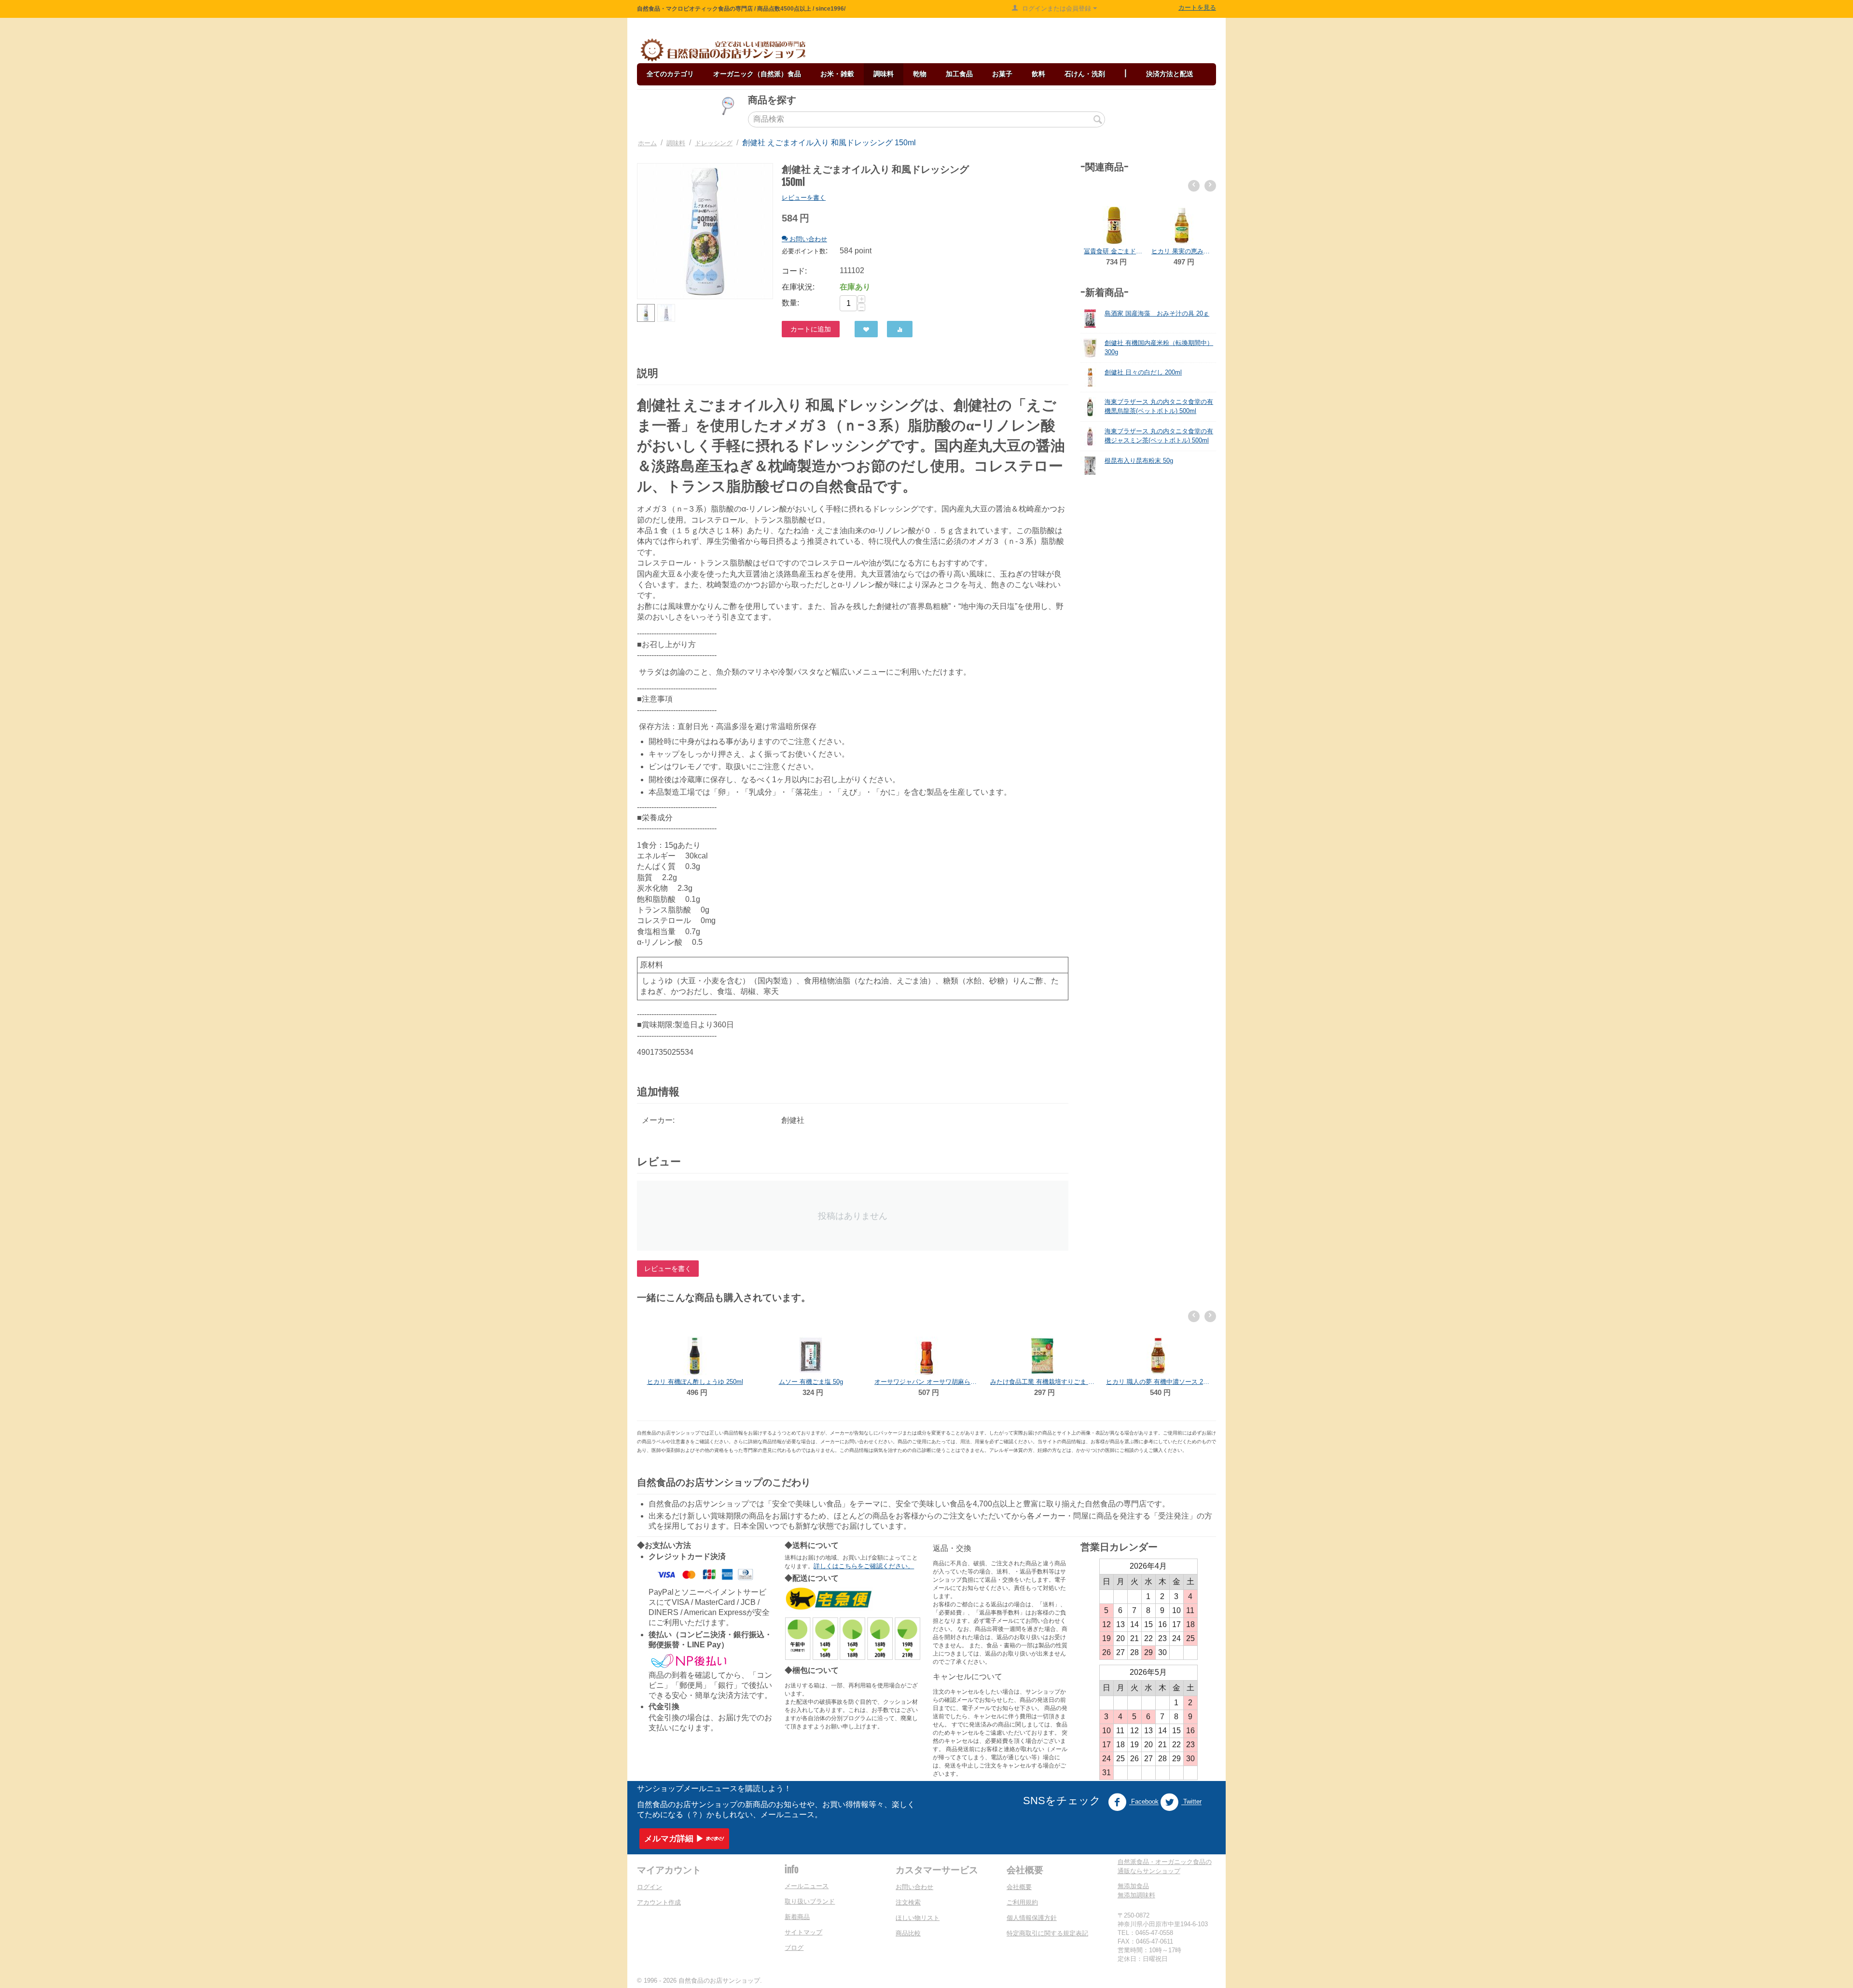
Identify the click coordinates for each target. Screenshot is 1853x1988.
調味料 (676, 143)
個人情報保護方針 (1032, 1918)
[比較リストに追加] (900, 329)
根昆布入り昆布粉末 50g (1139, 461)
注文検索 (908, 1902)
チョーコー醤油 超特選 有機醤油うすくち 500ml (1158, 1382)
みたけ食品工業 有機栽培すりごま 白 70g (926, 1382)
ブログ (794, 1948)
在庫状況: (798, 287)
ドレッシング (714, 143)
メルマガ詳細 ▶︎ (674, 1839)
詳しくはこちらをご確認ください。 (864, 1566)
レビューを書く (804, 198)
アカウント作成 (659, 1902)
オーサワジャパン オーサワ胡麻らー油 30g (811, 1382)
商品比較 (908, 1933)
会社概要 (1019, 1887)
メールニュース (807, 1886)
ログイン (650, 1887)
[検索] (1098, 120)
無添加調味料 (1136, 1895)
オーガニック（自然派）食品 (757, 74)
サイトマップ (803, 1932)
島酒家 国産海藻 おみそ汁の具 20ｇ (1157, 313)
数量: (790, 303)
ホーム (647, 143)
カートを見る (1197, 7)
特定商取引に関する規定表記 (1047, 1933)
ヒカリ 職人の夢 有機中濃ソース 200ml (1042, 1382)
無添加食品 (1133, 1886)
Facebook (1144, 1802)
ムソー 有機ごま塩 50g (695, 1382)
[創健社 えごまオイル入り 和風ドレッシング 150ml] (705, 231)
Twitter (1191, 1802)
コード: (794, 271)
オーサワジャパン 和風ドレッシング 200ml (1182, 251)
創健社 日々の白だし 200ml (1143, 372)
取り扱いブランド (810, 1901)
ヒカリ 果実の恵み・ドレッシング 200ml (1114, 251)
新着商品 (797, 1917)
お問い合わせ (914, 1887)
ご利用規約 (1022, 1902)
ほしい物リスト (918, 1918)
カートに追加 (811, 329)
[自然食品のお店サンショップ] (723, 50)
